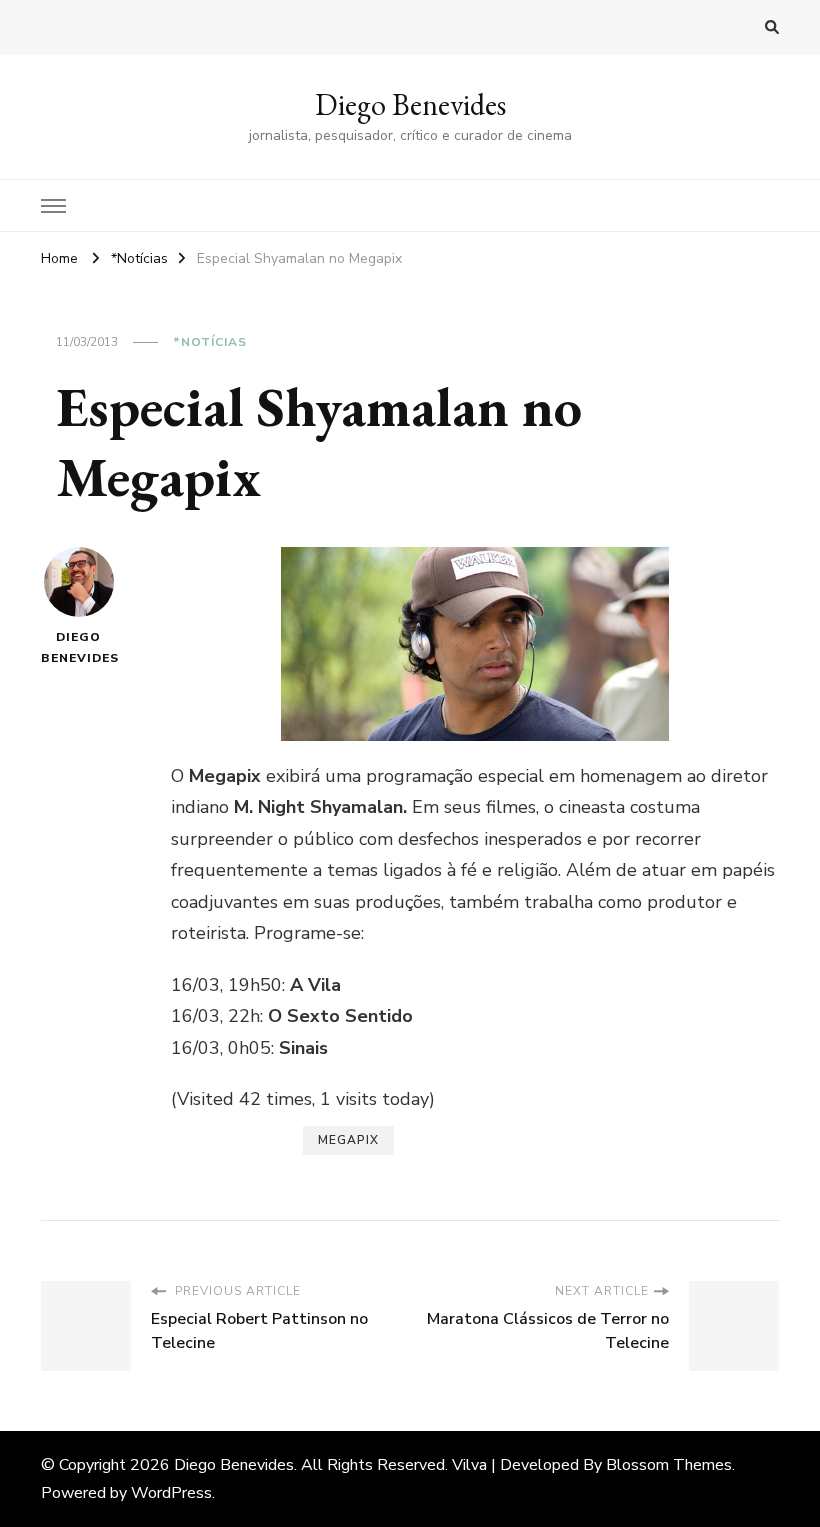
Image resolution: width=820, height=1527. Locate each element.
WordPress (171, 1493)
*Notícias (210, 342)
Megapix (348, 1140)
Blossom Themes (669, 1465)
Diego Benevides (410, 104)
